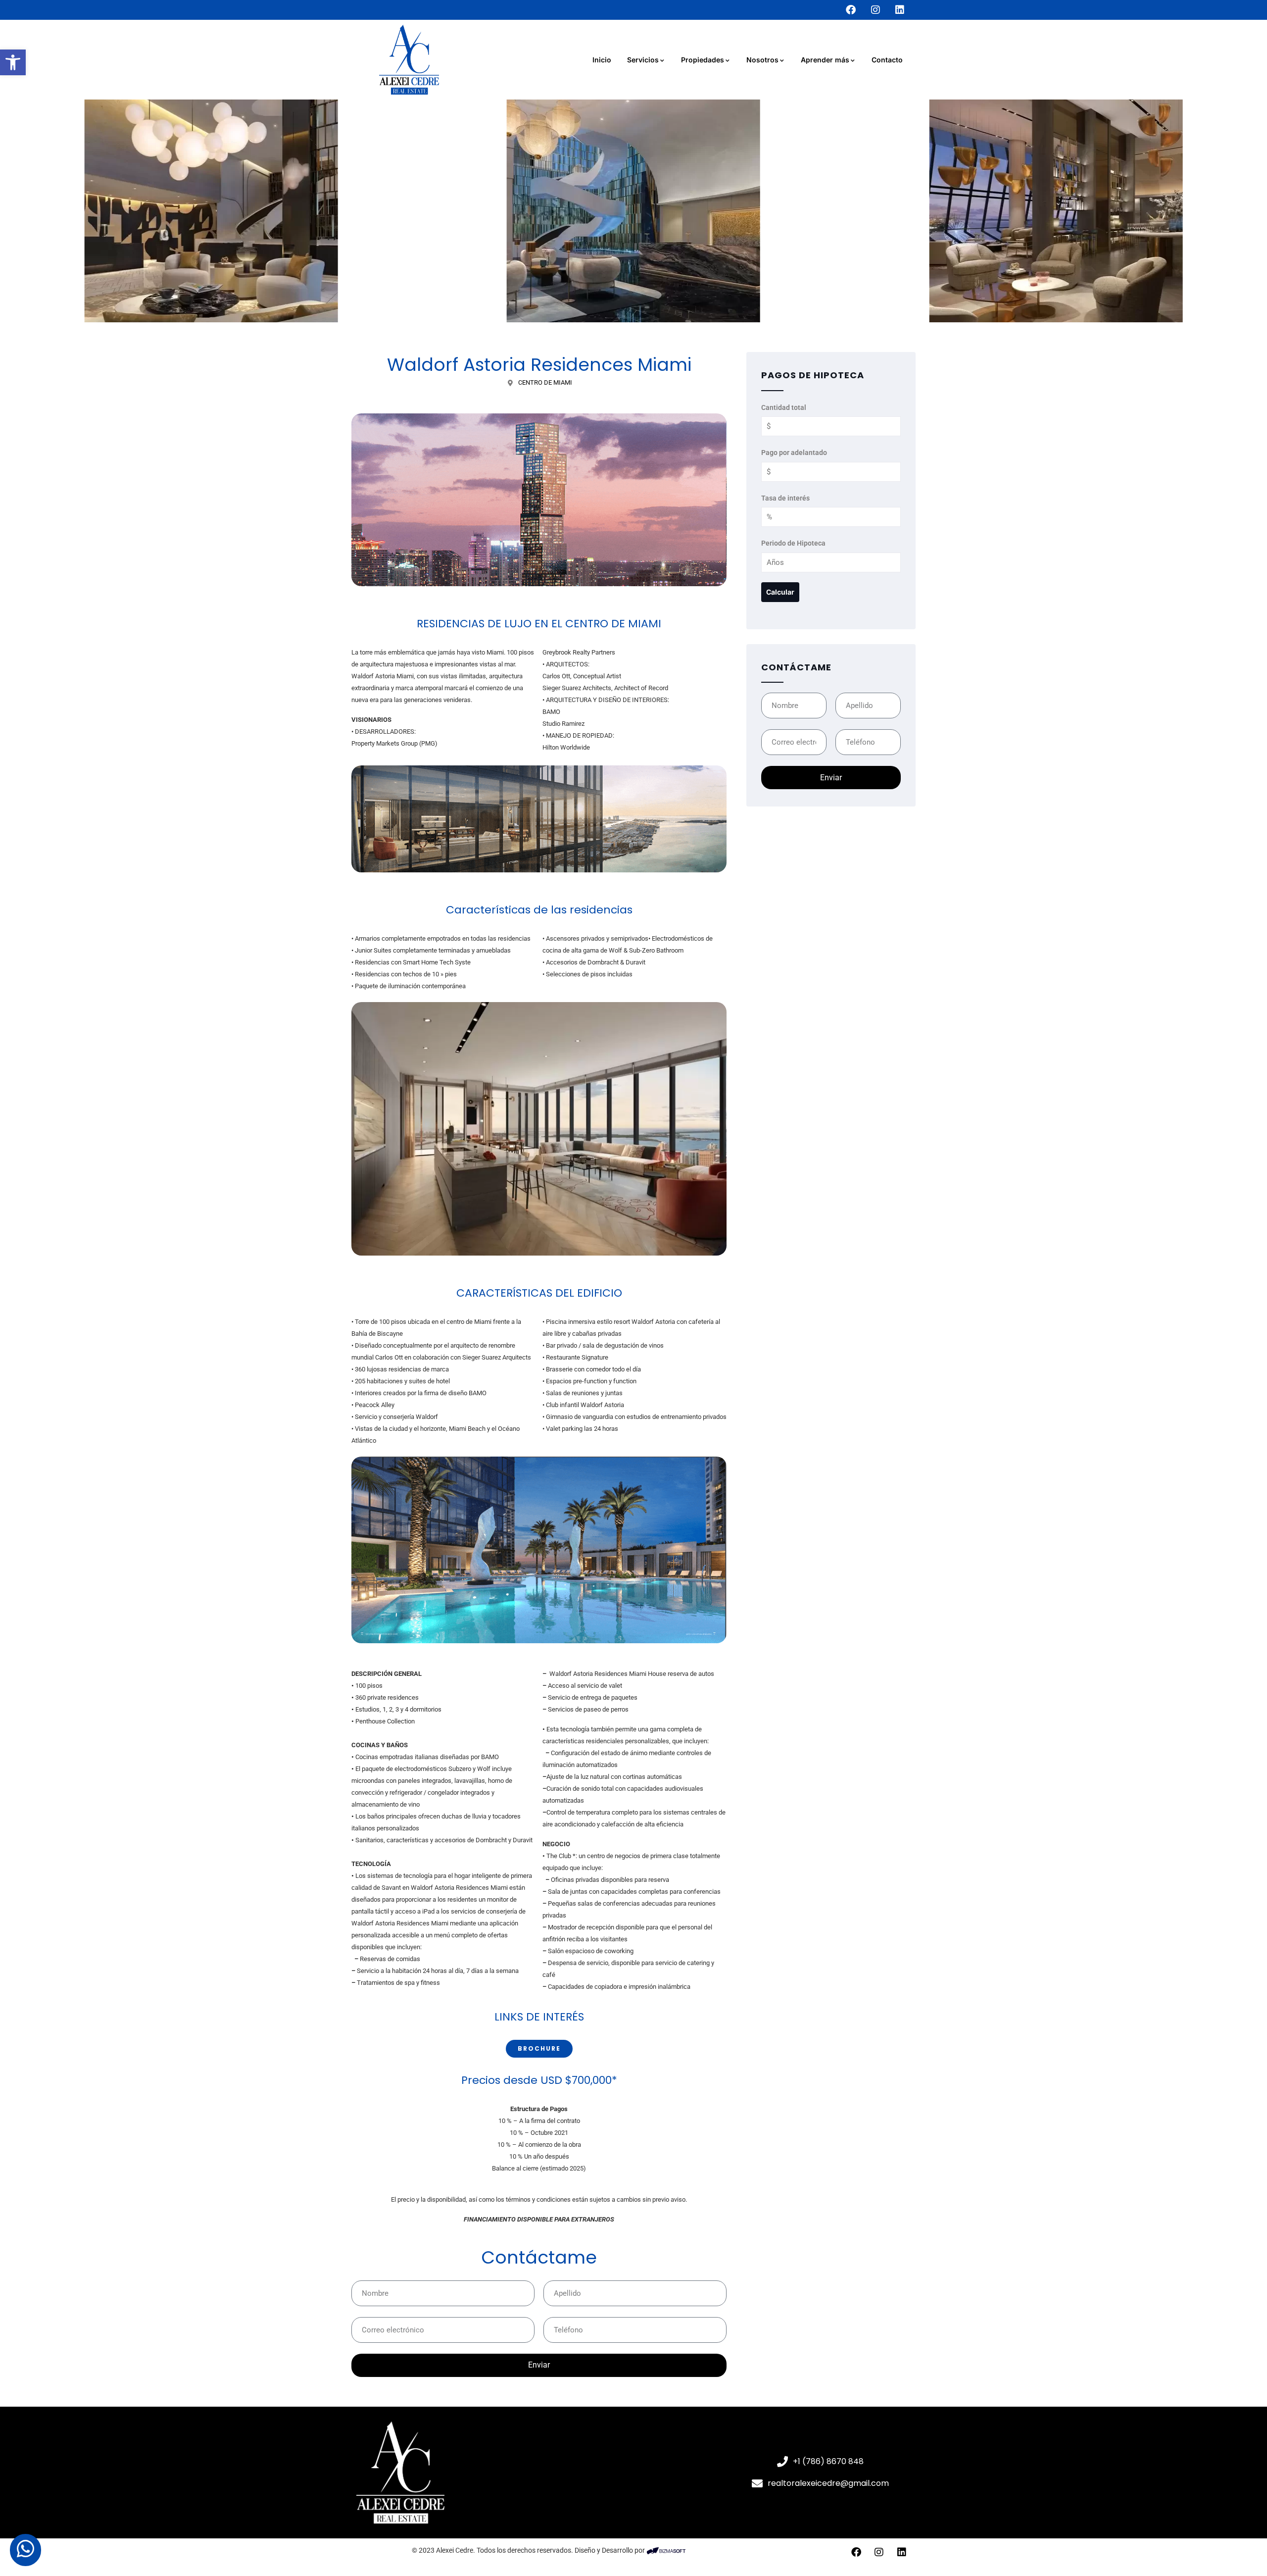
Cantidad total (784, 407)
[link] (13, 62)
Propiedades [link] (703, 60)
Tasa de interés (785, 498)
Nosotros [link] (762, 60)
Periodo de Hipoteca (793, 543)
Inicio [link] (602, 60)
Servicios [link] (643, 60)
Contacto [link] (887, 60)
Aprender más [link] (825, 60)
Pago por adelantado (794, 453)
